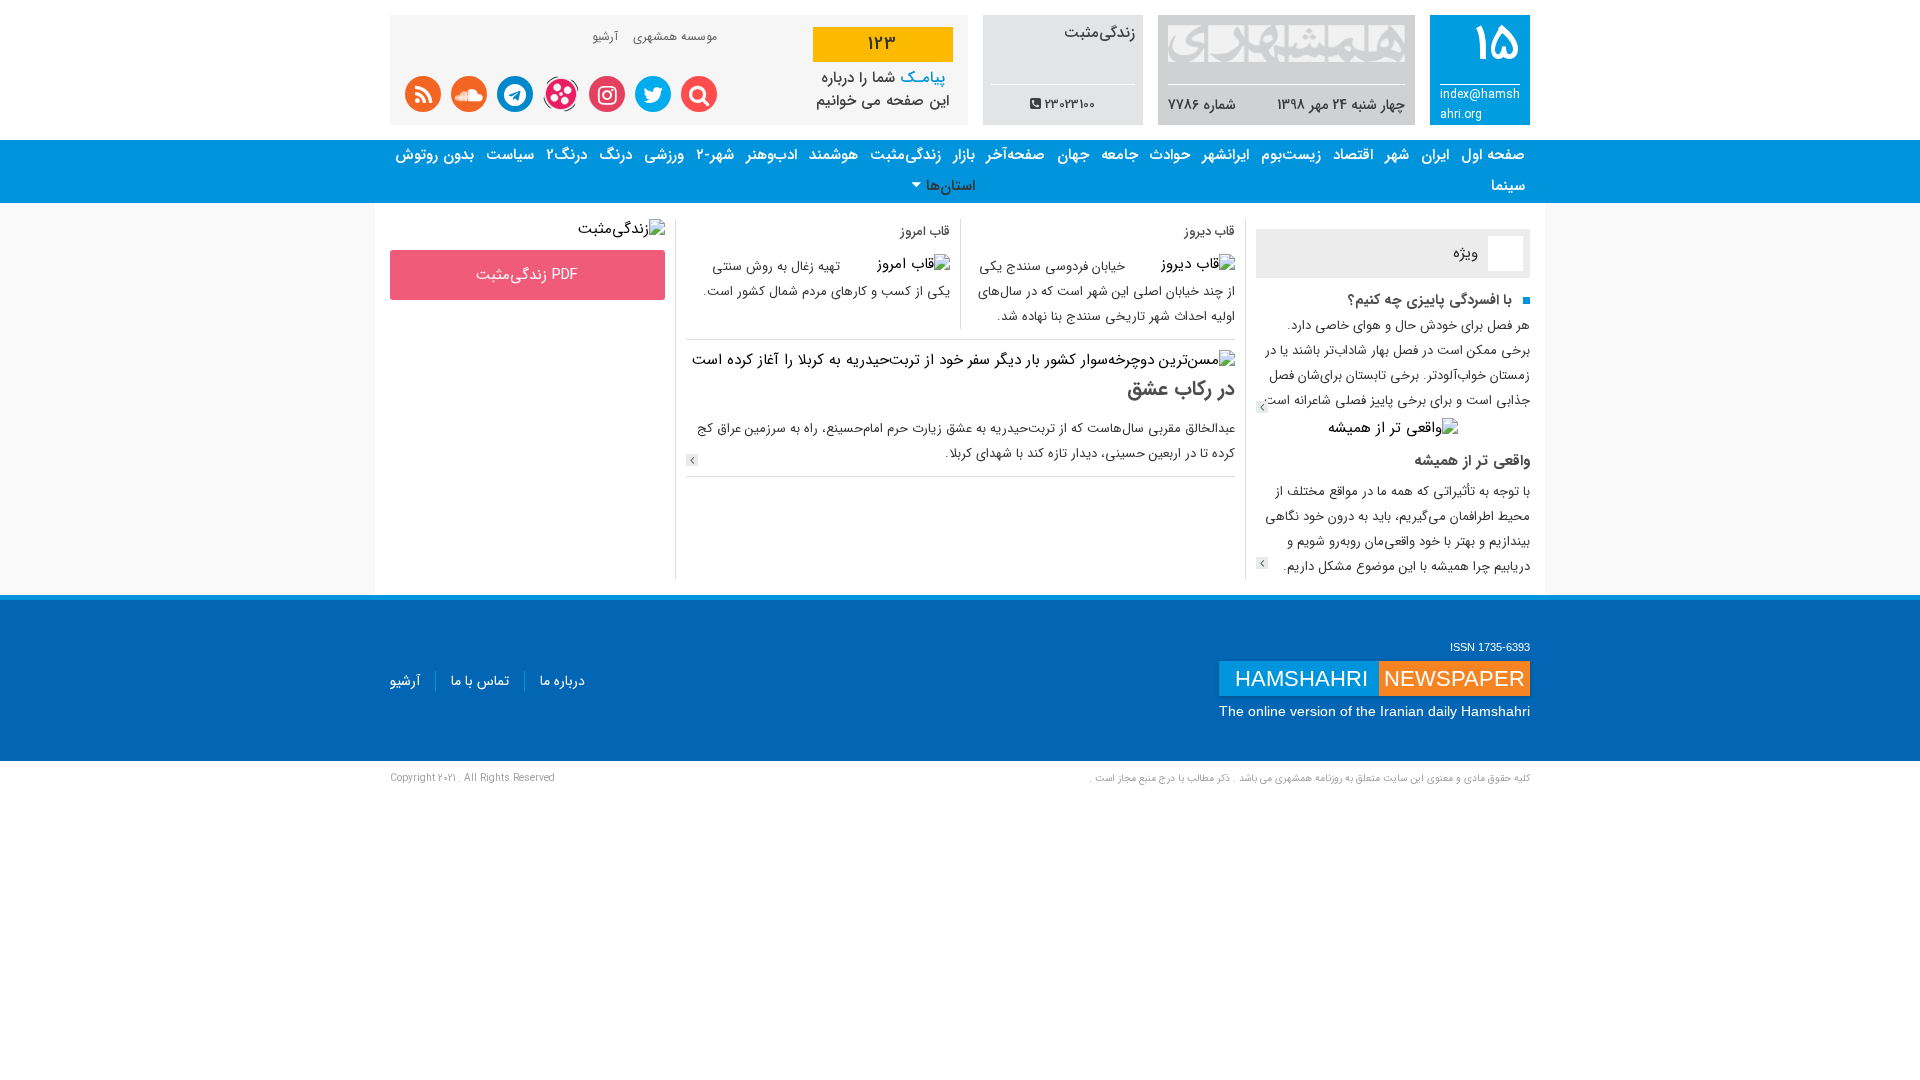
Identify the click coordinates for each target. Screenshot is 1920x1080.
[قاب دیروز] (1198, 264)
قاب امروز (925, 231)
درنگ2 (566, 155)
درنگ (615, 155)
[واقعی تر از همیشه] (1393, 428)
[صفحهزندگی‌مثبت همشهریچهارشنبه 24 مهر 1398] (621, 229)
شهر (1397, 155)
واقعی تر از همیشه (1472, 461)
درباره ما (562, 681)
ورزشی (664, 155)
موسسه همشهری (675, 36)
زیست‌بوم (1291, 155)
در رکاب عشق (1181, 388)
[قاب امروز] (913, 264)
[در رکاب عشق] (692, 460)
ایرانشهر (1225, 155)
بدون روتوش (434, 155)
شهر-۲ (715, 155)
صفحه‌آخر (1015, 155)
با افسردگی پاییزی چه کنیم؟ (1430, 300)
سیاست (510, 155)
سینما (1508, 186)
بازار (964, 155)
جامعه (1119, 155)
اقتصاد (1353, 155)
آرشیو (605, 36)
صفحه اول (1493, 155)
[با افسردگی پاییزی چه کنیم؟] (1262, 407)
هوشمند (833, 155)
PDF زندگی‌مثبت (527, 275)
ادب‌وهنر (771, 155)
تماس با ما (480, 681)
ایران (1435, 155)
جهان (1073, 155)
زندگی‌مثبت (905, 155)
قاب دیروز (1209, 231)
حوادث (1170, 155)
